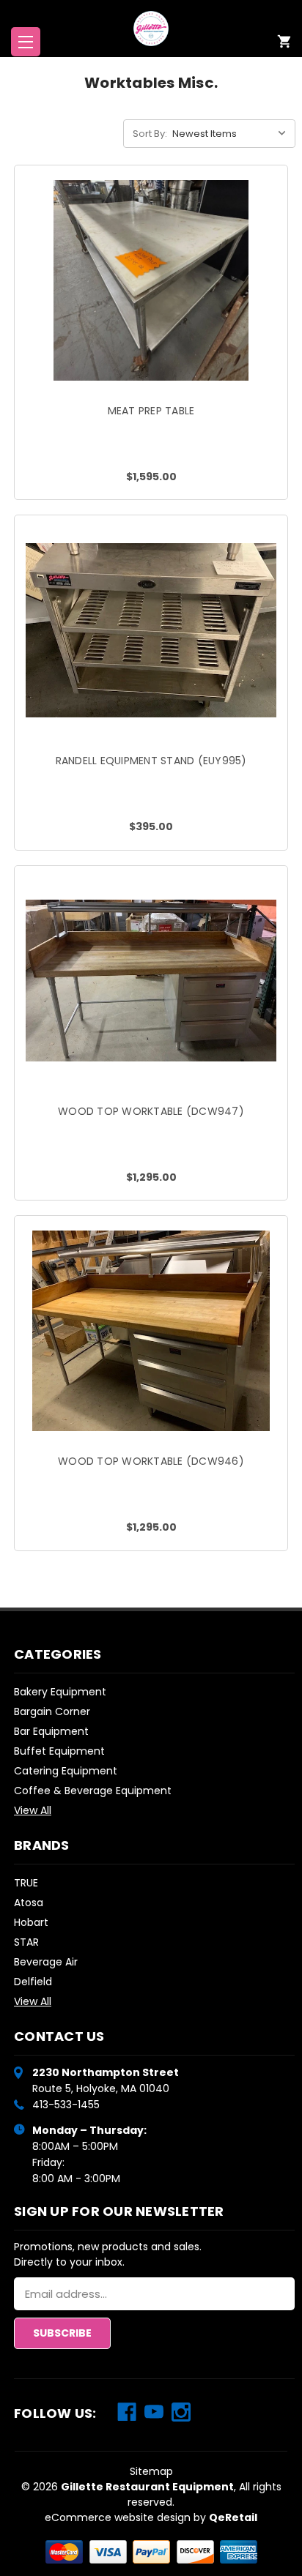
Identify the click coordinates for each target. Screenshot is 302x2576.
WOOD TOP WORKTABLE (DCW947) (151, 1111)
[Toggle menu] (26, 42)
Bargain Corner (52, 1711)
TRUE (26, 1883)
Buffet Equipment (59, 1751)
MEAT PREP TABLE (151, 411)
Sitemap (151, 2471)
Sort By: (150, 134)
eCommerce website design (118, 2517)
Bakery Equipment (60, 1692)
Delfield (33, 1982)
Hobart (31, 1922)
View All (33, 1810)
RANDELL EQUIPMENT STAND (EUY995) (151, 761)
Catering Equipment (66, 1771)
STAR (26, 1942)
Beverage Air (46, 1962)
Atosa (29, 1903)
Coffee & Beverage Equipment (93, 1791)
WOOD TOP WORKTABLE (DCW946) (151, 1461)
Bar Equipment (51, 1731)
